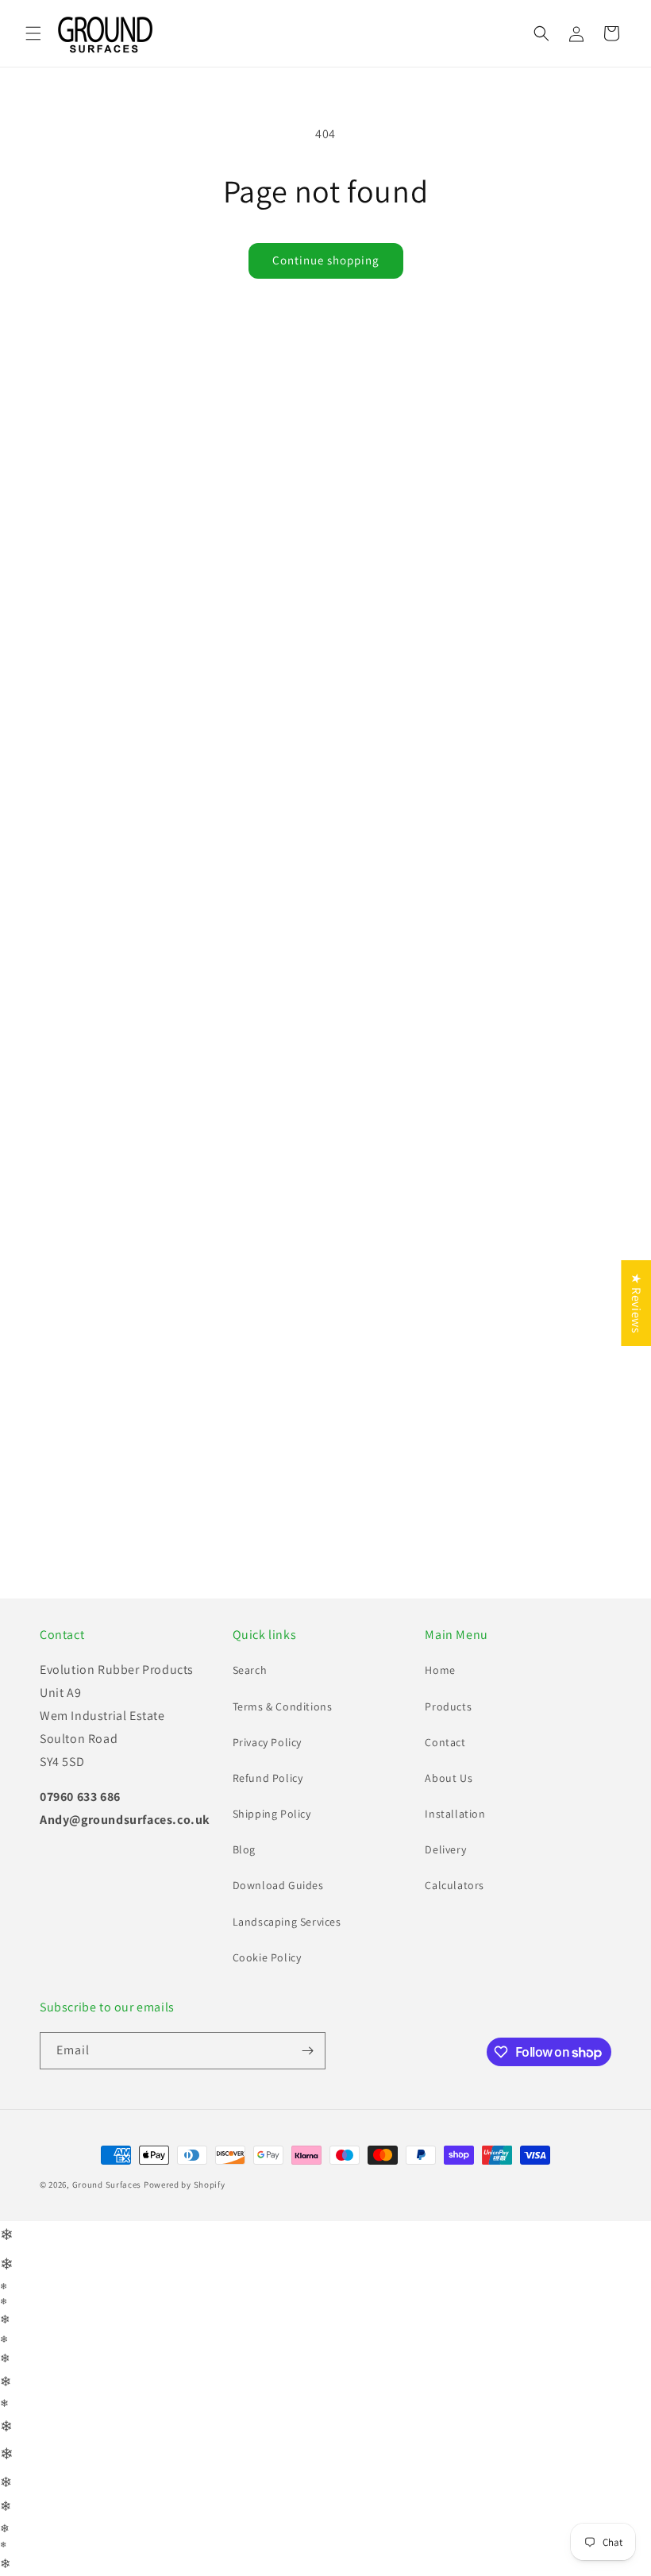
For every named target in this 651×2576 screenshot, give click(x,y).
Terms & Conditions (283, 1734)
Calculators (455, 1914)
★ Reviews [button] (636, 1303)
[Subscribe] (307, 2079)
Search (250, 1699)
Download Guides (278, 1914)
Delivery (445, 1878)
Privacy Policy (267, 1771)
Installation (455, 1842)
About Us (449, 1807)
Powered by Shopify (185, 2213)
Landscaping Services (287, 1949)
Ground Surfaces (107, 2213)
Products (448, 1734)
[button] (33, 33)
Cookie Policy (267, 1986)
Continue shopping (326, 260)
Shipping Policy (272, 1842)
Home (440, 1699)
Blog (244, 1878)
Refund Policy (268, 1807)
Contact (445, 1771)
